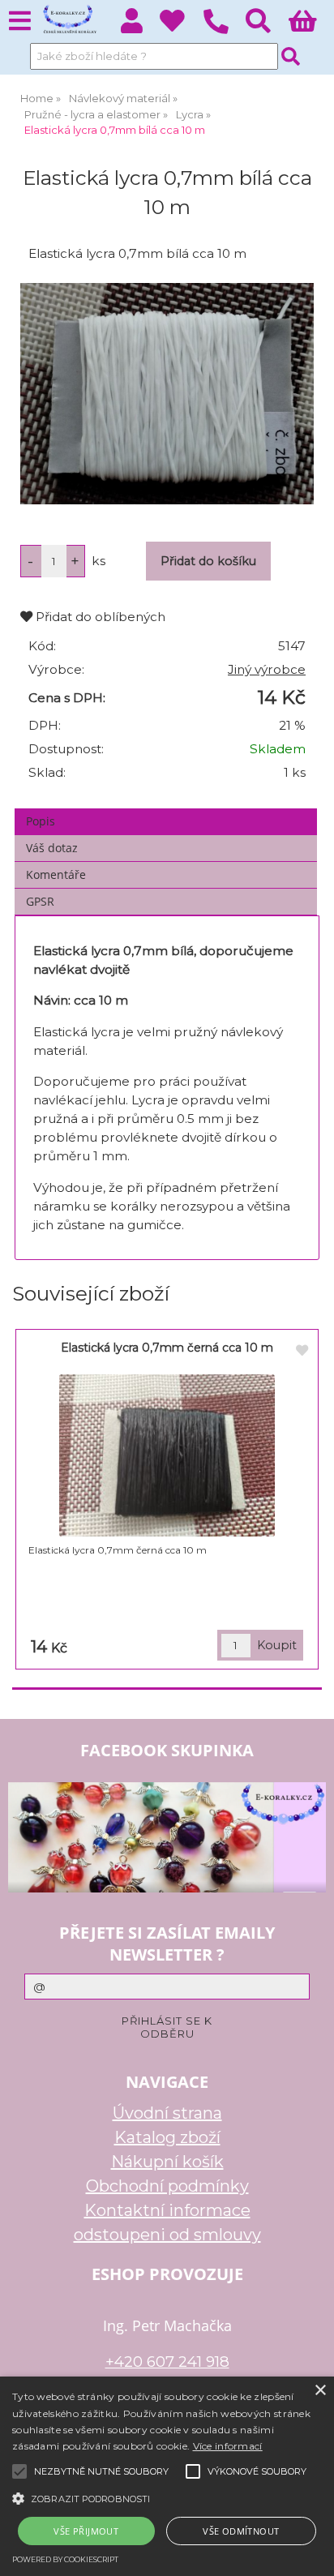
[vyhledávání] (267, 26)
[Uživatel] (181, 26)
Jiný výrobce (267, 669)
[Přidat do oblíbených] (302, 1351)
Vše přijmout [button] (86, 2531)
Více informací (228, 2446)
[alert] (167, 2476)
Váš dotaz (52, 848)
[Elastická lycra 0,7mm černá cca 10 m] (167, 1455)
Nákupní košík (167, 2162)
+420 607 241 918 (167, 2362)
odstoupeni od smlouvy (167, 2235)
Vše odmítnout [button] (241, 2531)
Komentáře (56, 874)
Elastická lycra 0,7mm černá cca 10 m (167, 1348)
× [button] (320, 2391)
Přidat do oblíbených (99, 617)
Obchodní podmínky (167, 2186)
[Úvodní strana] (69, 20)
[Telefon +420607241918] (224, 34)
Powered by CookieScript (65, 2559)
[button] (167, 2497)
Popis (41, 821)
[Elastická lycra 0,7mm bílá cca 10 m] (167, 394)
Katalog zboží (167, 2137)
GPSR (40, 901)
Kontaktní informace (167, 2210)
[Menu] (20, 21)
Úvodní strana (167, 2113)
